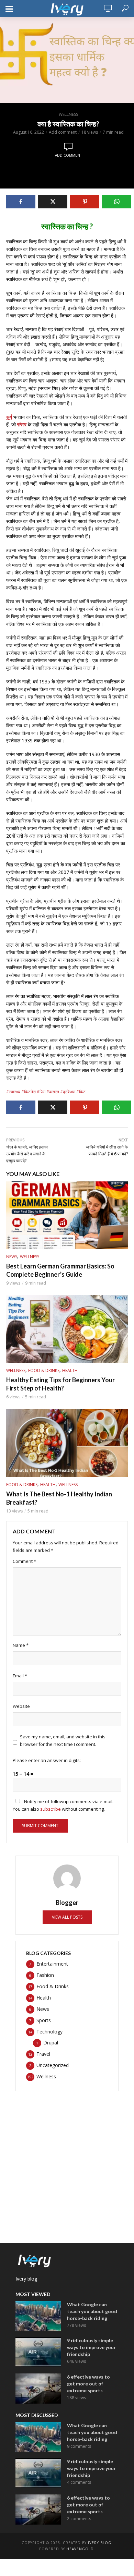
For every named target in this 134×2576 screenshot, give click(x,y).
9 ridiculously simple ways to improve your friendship (91, 2347)
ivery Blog (100, 2543)
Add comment (63, 132)
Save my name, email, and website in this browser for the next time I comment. (63, 1740)
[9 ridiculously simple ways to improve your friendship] (38, 2352)
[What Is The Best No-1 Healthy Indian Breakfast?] (67, 1443)
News (12, 1257)
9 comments (79, 2446)
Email (20, 1676)
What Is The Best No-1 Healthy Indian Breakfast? (59, 1498)
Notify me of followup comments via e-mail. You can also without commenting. (63, 1805)
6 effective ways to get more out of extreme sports (88, 2384)
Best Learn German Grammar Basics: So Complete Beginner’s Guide (60, 1270)
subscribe (51, 1809)
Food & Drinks (44, 1370)
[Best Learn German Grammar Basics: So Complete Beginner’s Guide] (67, 1215)
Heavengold (80, 2549)
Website (21, 1706)
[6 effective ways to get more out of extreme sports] (38, 2389)
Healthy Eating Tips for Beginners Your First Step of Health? (60, 1384)
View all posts (67, 1917)
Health (70, 1370)
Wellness (68, 114)
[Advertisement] (67, 2164)
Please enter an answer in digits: (47, 1760)
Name (21, 1645)
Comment (24, 1561)
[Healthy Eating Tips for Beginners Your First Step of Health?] (67, 1329)
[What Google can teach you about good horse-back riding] (38, 2316)
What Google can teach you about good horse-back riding (92, 2311)
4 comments (79, 2482)
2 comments (79, 2519)
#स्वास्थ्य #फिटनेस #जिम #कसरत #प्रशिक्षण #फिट (46, 1092)
